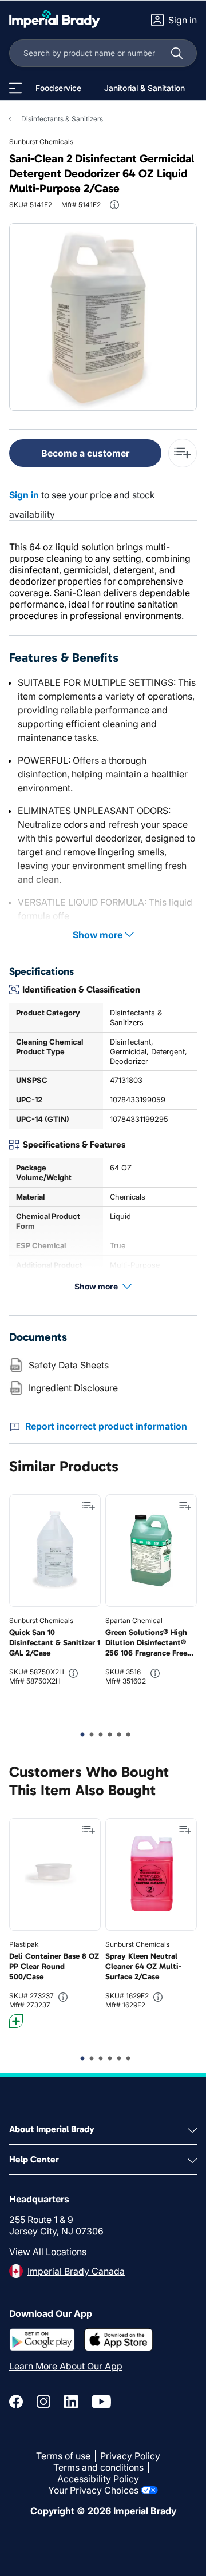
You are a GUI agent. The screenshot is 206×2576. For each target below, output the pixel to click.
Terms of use (63, 2456)
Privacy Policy (130, 2456)
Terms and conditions (98, 2467)
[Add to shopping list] (89, 1506)
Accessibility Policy (98, 2479)
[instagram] (43, 2402)
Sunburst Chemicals (41, 142)
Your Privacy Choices (93, 2490)
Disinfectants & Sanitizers (62, 119)
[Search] (177, 53)
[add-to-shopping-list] (183, 453)
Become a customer (85, 453)
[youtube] (101, 2402)
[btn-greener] (16, 2021)
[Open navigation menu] (15, 88)
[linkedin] (71, 2402)
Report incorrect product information (106, 1426)
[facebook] (16, 2402)
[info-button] (114, 205)
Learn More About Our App (66, 2366)
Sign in (24, 495)
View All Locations (48, 2252)
